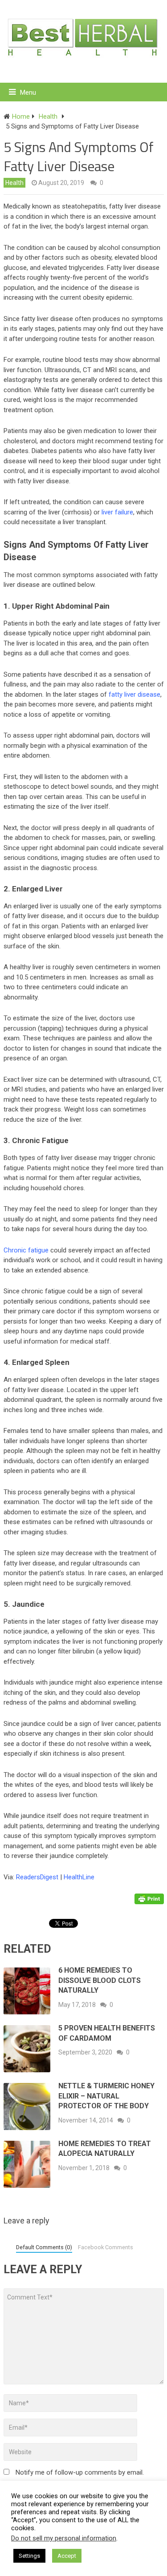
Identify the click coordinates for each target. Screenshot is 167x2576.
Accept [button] (67, 2556)
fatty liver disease (134, 694)
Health (14, 183)
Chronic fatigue (26, 1250)
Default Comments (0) (44, 2247)
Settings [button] (29, 2556)
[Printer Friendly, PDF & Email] (149, 1898)
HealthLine (79, 1877)
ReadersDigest (37, 1877)
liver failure (117, 512)
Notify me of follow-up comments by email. (80, 2472)
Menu (28, 92)
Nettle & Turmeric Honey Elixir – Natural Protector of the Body (106, 2096)
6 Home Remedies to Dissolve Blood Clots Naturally (100, 1980)
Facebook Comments (106, 2247)
